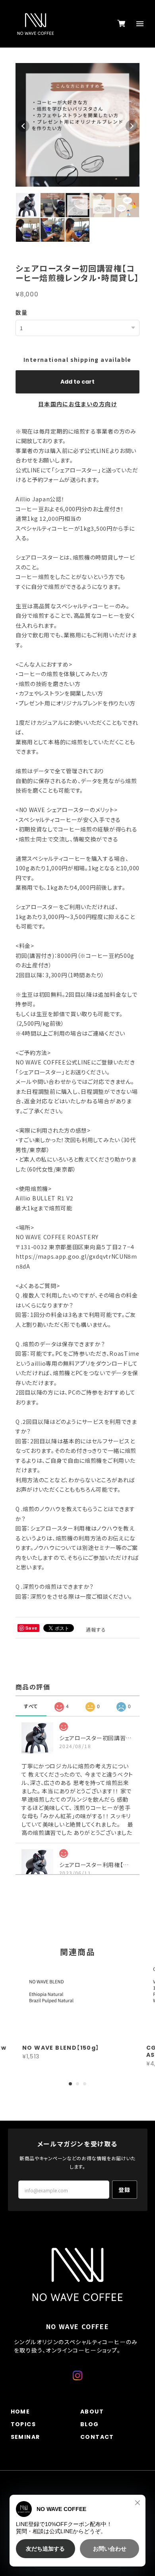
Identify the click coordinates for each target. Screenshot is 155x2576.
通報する (96, 1629)
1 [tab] (70, 2084)
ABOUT (92, 2412)
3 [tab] (85, 2084)
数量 (22, 312)
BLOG (90, 2424)
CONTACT (97, 2437)
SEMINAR (25, 2437)
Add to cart (77, 382)
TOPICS (23, 2424)
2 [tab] (77, 2084)
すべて (31, 1706)
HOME (20, 2412)
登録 (125, 2190)
